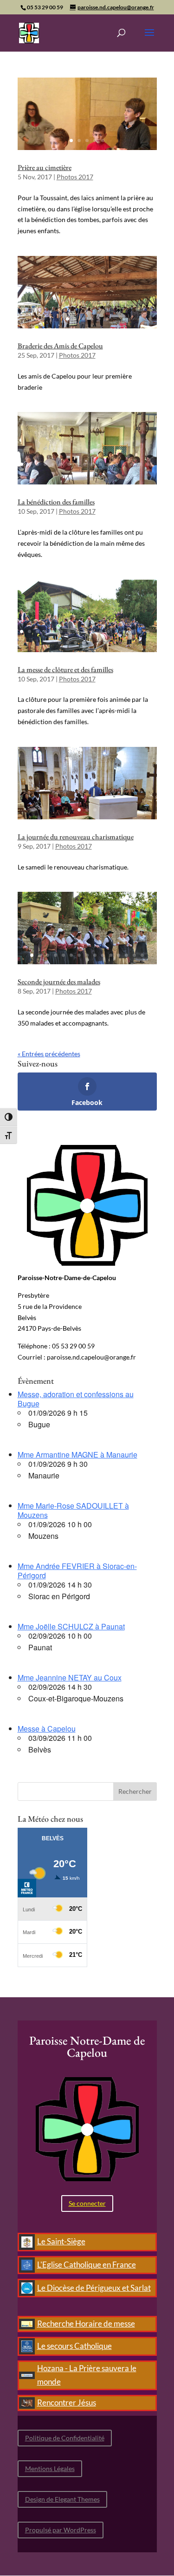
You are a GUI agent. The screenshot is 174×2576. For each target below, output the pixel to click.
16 (140, 464)
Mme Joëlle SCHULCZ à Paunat (71, 1626)
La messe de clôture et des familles (65, 670)
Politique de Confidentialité (65, 2438)
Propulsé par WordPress (61, 2530)
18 (83, 475)
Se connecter (87, 2203)
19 (91, 475)
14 (124, 464)
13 (116, 464)
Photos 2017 (75, 177)
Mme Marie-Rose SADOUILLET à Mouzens (73, 1510)
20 (75, 643)
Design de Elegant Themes (62, 2499)
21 (83, 643)
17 (148, 464)
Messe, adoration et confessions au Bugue (76, 1399)
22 (91, 643)
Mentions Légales (50, 2468)
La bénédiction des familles (56, 502)
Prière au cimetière (45, 167)
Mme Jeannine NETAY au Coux (70, 1677)
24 (107, 643)
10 (93, 464)
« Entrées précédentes (49, 1054)
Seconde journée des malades (59, 982)
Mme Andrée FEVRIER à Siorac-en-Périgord (77, 1571)
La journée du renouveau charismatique (76, 837)
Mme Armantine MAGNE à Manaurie (77, 1455)
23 (99, 643)
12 (108, 464)
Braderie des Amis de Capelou (60, 346)
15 (132, 464)
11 (100, 464)
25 (115, 643)
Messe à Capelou (47, 1729)
